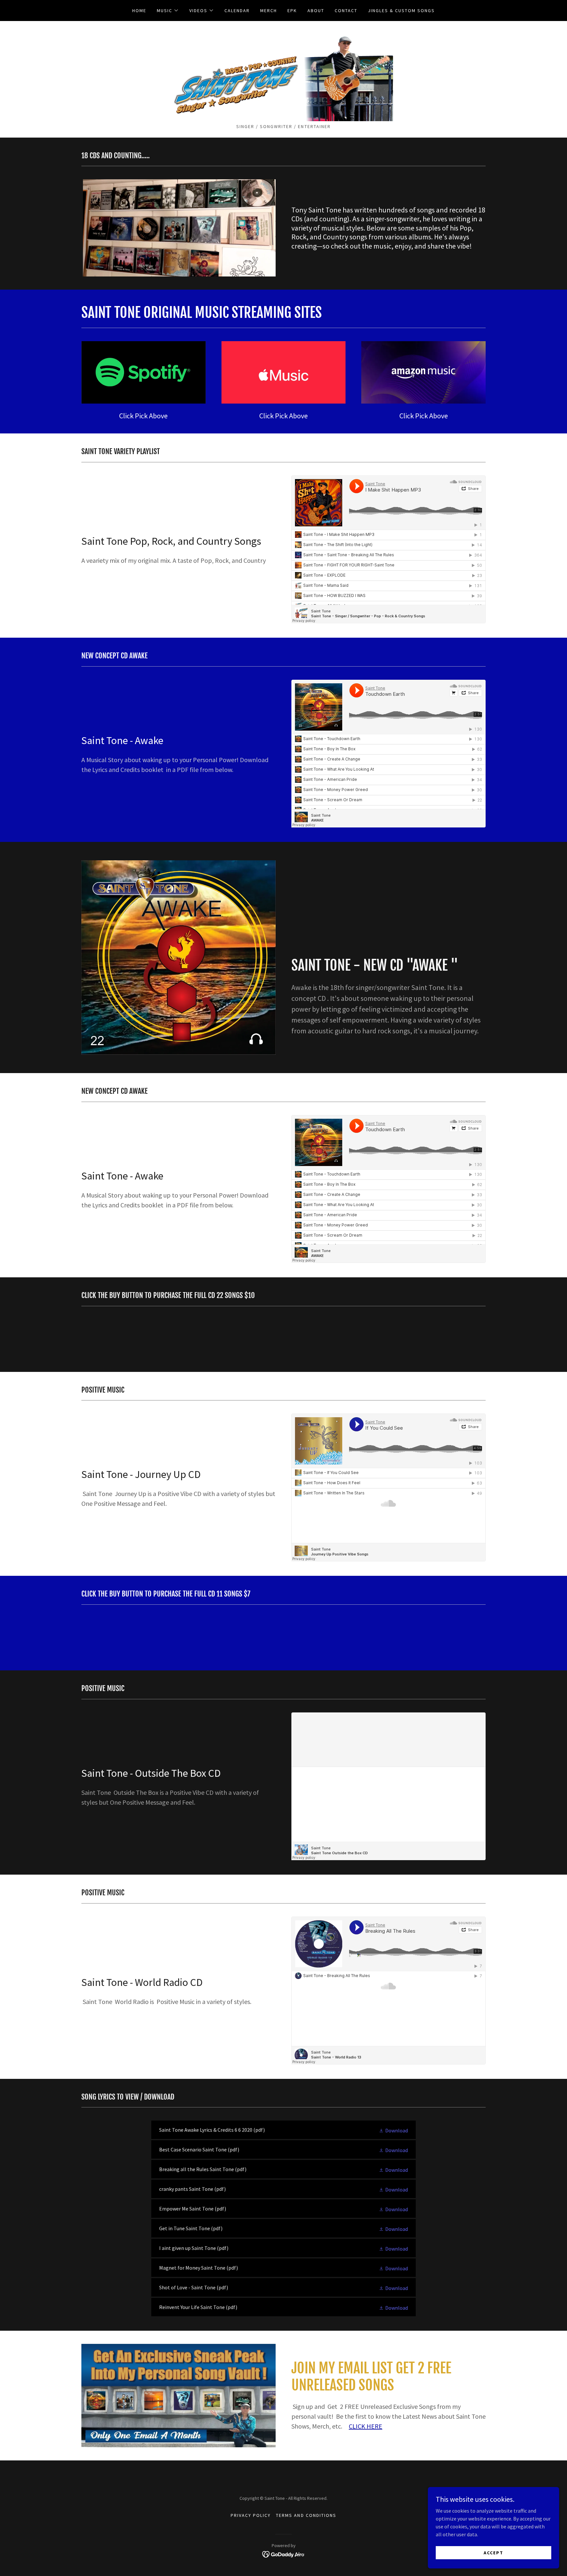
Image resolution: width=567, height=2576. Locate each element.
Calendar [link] (237, 11)
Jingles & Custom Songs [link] (401, 11)
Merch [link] (269, 11)
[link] (284, 74)
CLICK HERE (366, 2426)
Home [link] (139, 11)
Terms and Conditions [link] (306, 2515)
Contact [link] (346, 11)
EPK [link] (292, 11)
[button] (168, 11)
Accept (493, 2552)
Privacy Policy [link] (251, 2515)
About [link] (316, 11)
